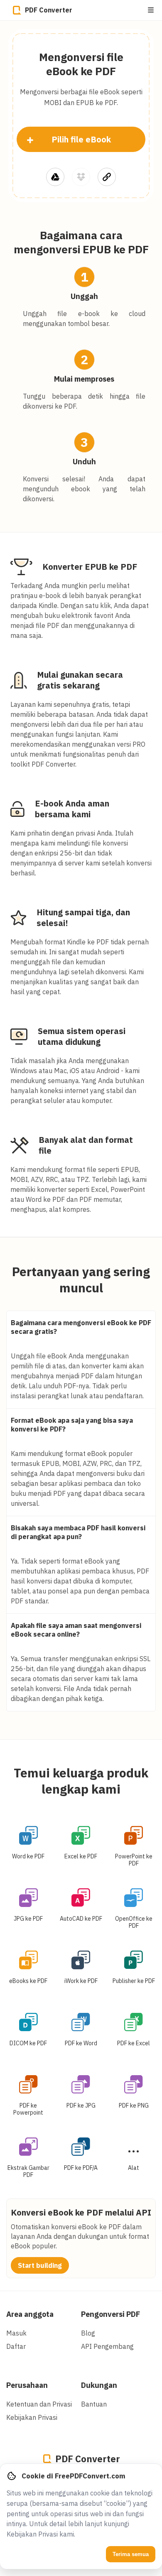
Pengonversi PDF (110, 2314)
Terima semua (131, 2554)
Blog (88, 2333)
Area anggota (30, 2314)
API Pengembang (107, 2346)
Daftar (16, 2346)
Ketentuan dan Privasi (39, 2404)
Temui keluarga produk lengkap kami (81, 1781)
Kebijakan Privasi (32, 2417)
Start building (40, 2265)
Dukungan (99, 2385)
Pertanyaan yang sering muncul (81, 1279)
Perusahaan (27, 2385)
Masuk (16, 2333)
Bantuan (94, 2404)
